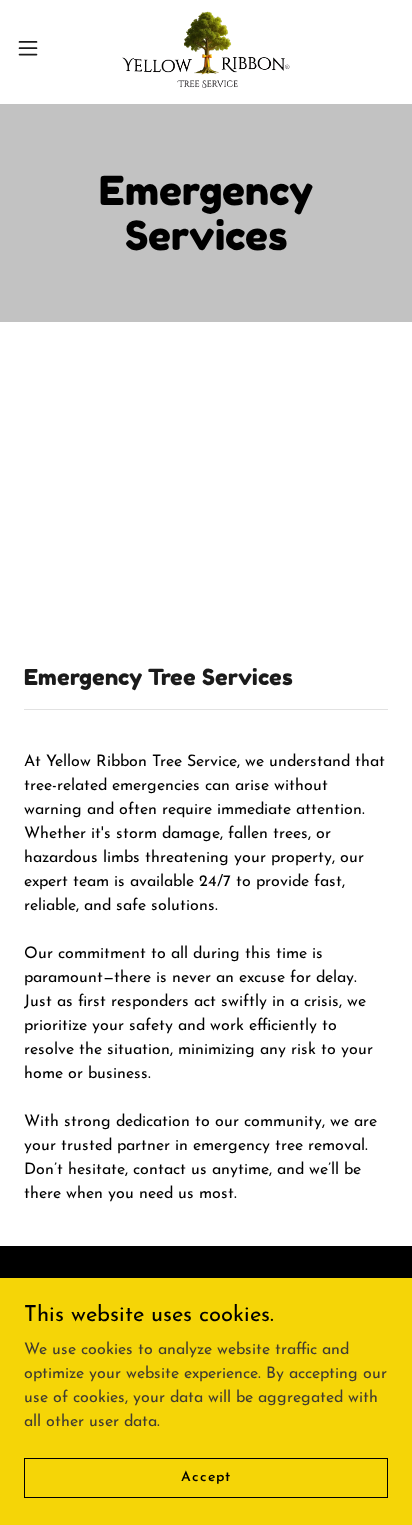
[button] (37, 48)
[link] (206, 48)
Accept (205, 1477)
